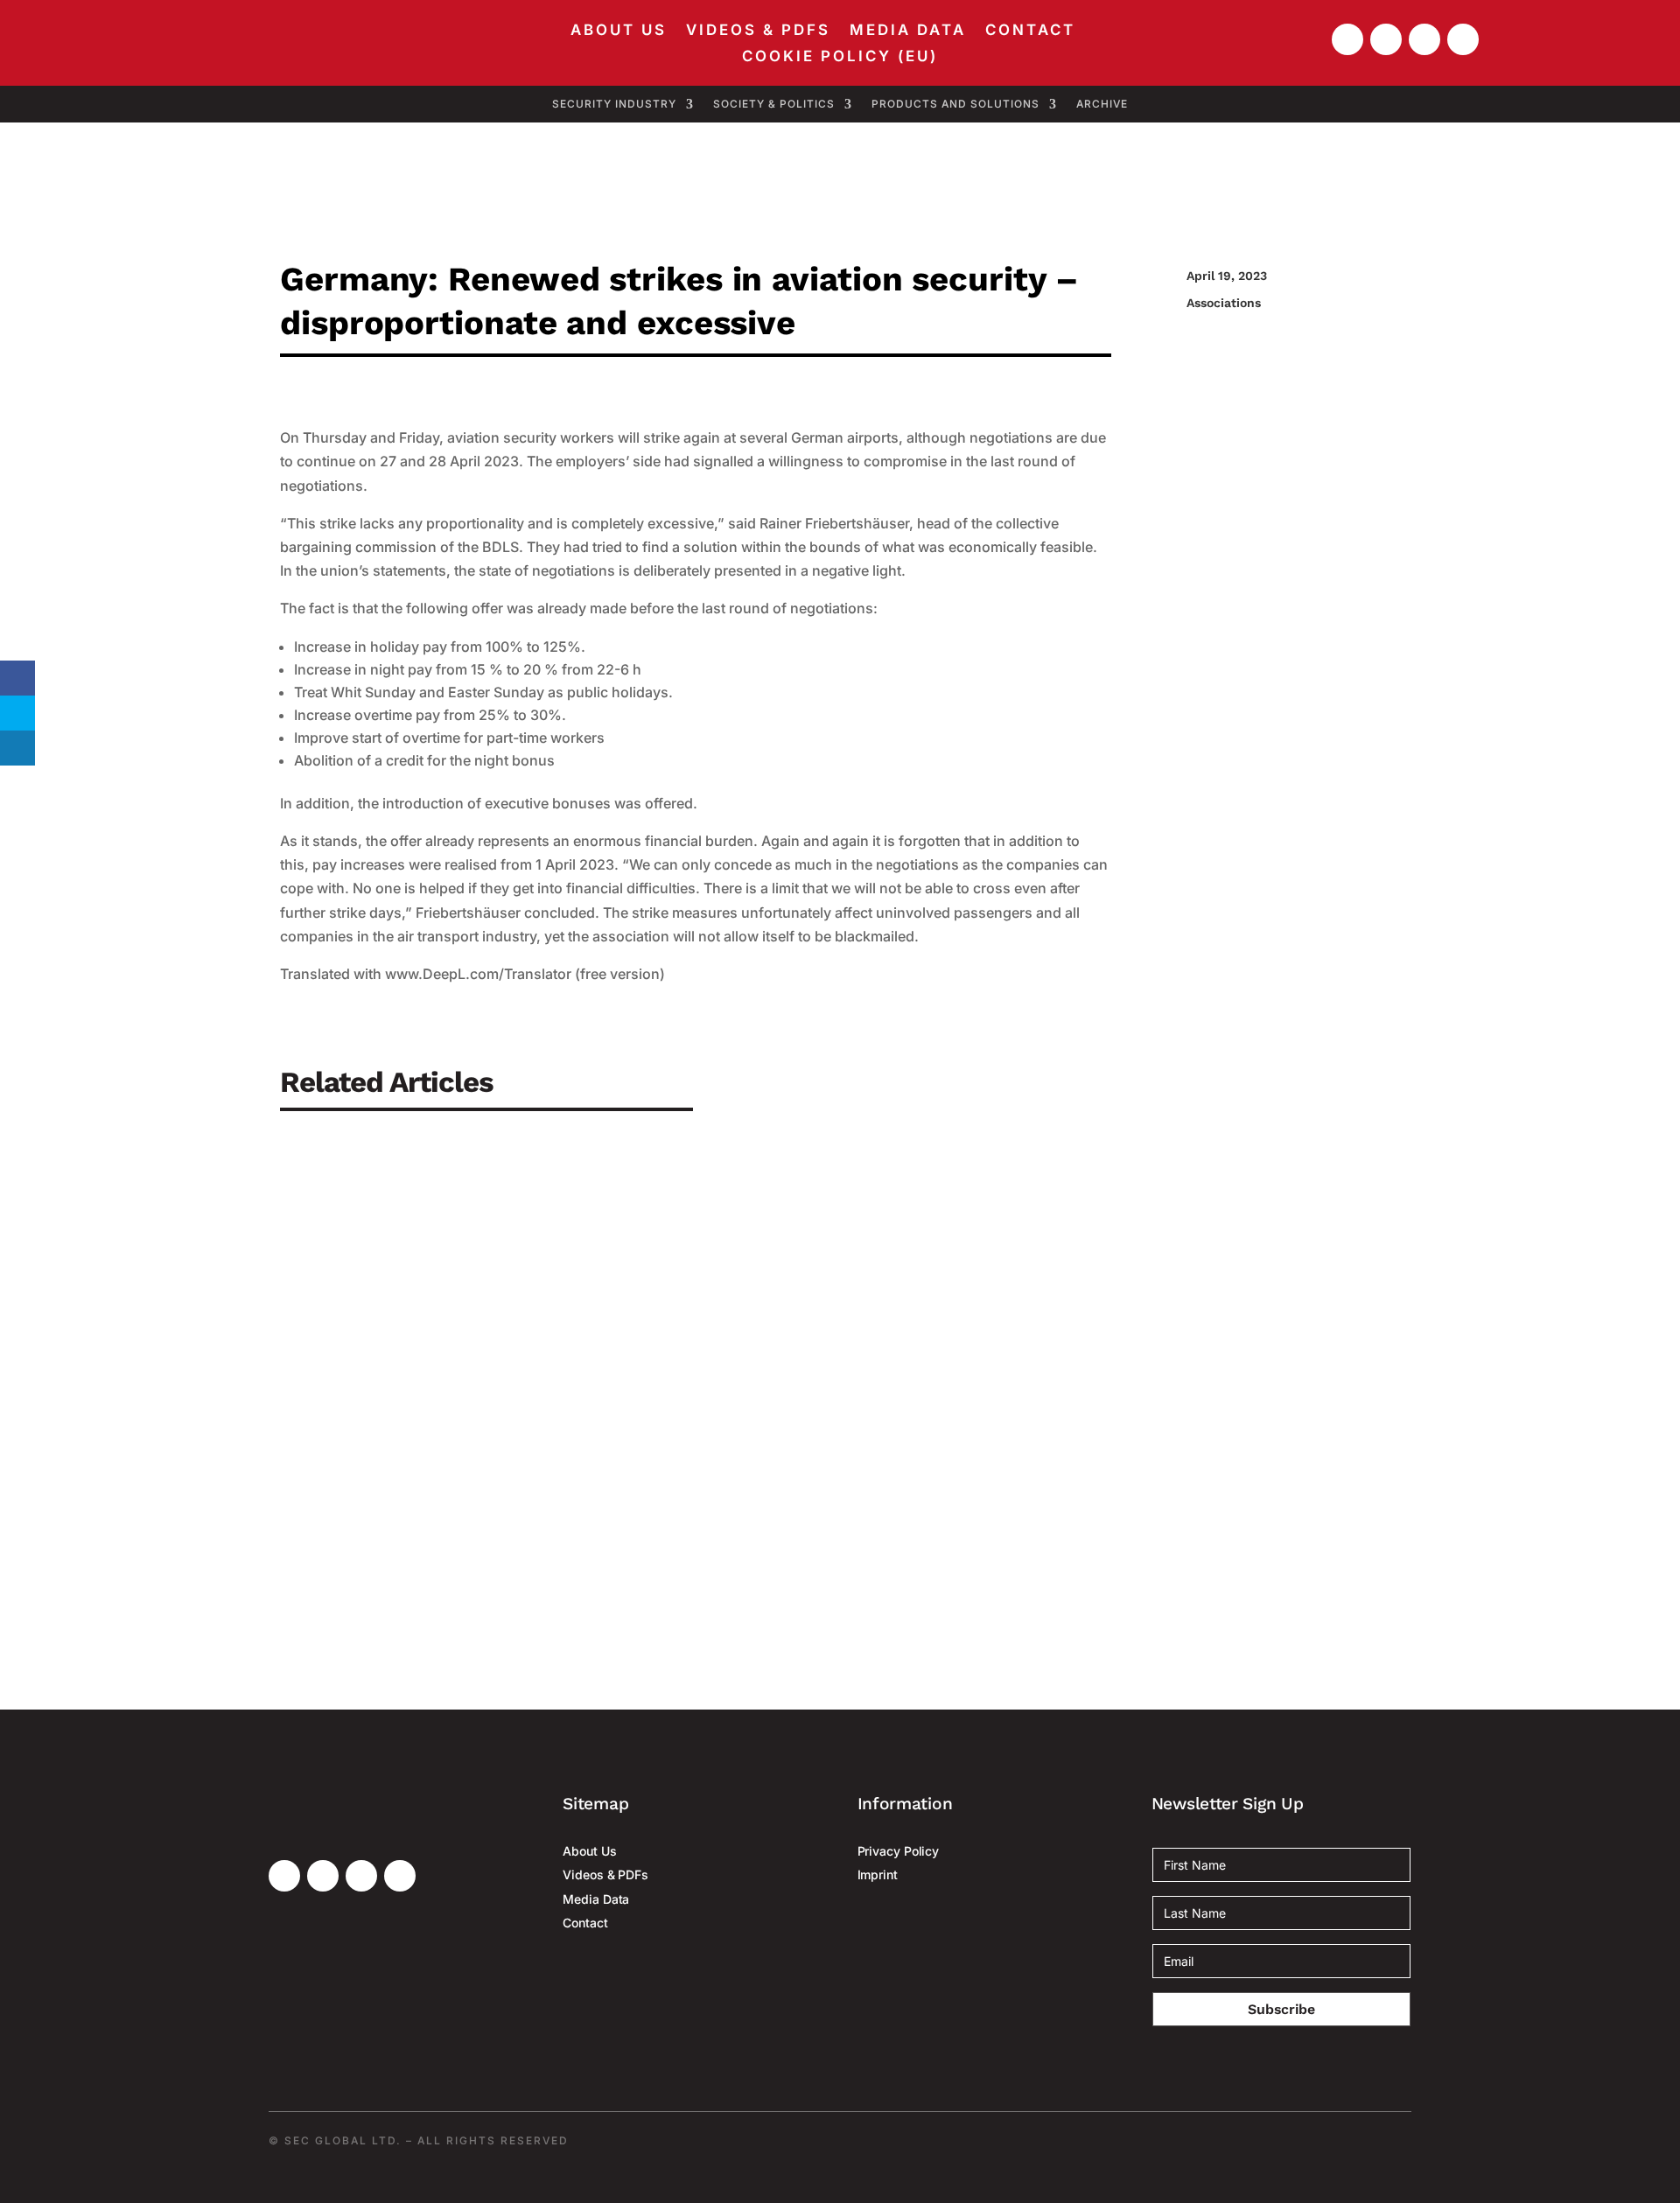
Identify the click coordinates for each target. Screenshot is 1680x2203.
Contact (1030, 31)
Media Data (908, 31)
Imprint (878, 1874)
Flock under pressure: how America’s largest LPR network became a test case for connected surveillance (704, 1495)
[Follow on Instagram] (1463, 39)
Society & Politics (774, 104)
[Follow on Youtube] (1347, 39)
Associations (1224, 303)
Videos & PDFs (758, 31)
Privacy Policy (899, 1851)
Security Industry (614, 104)
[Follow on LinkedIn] (1424, 39)
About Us (619, 31)
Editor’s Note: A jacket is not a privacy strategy (479, 1335)
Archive (1102, 104)
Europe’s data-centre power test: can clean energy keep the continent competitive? (620, 1175)
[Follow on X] (1386, 39)
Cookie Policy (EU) (840, 57)
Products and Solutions (955, 104)
